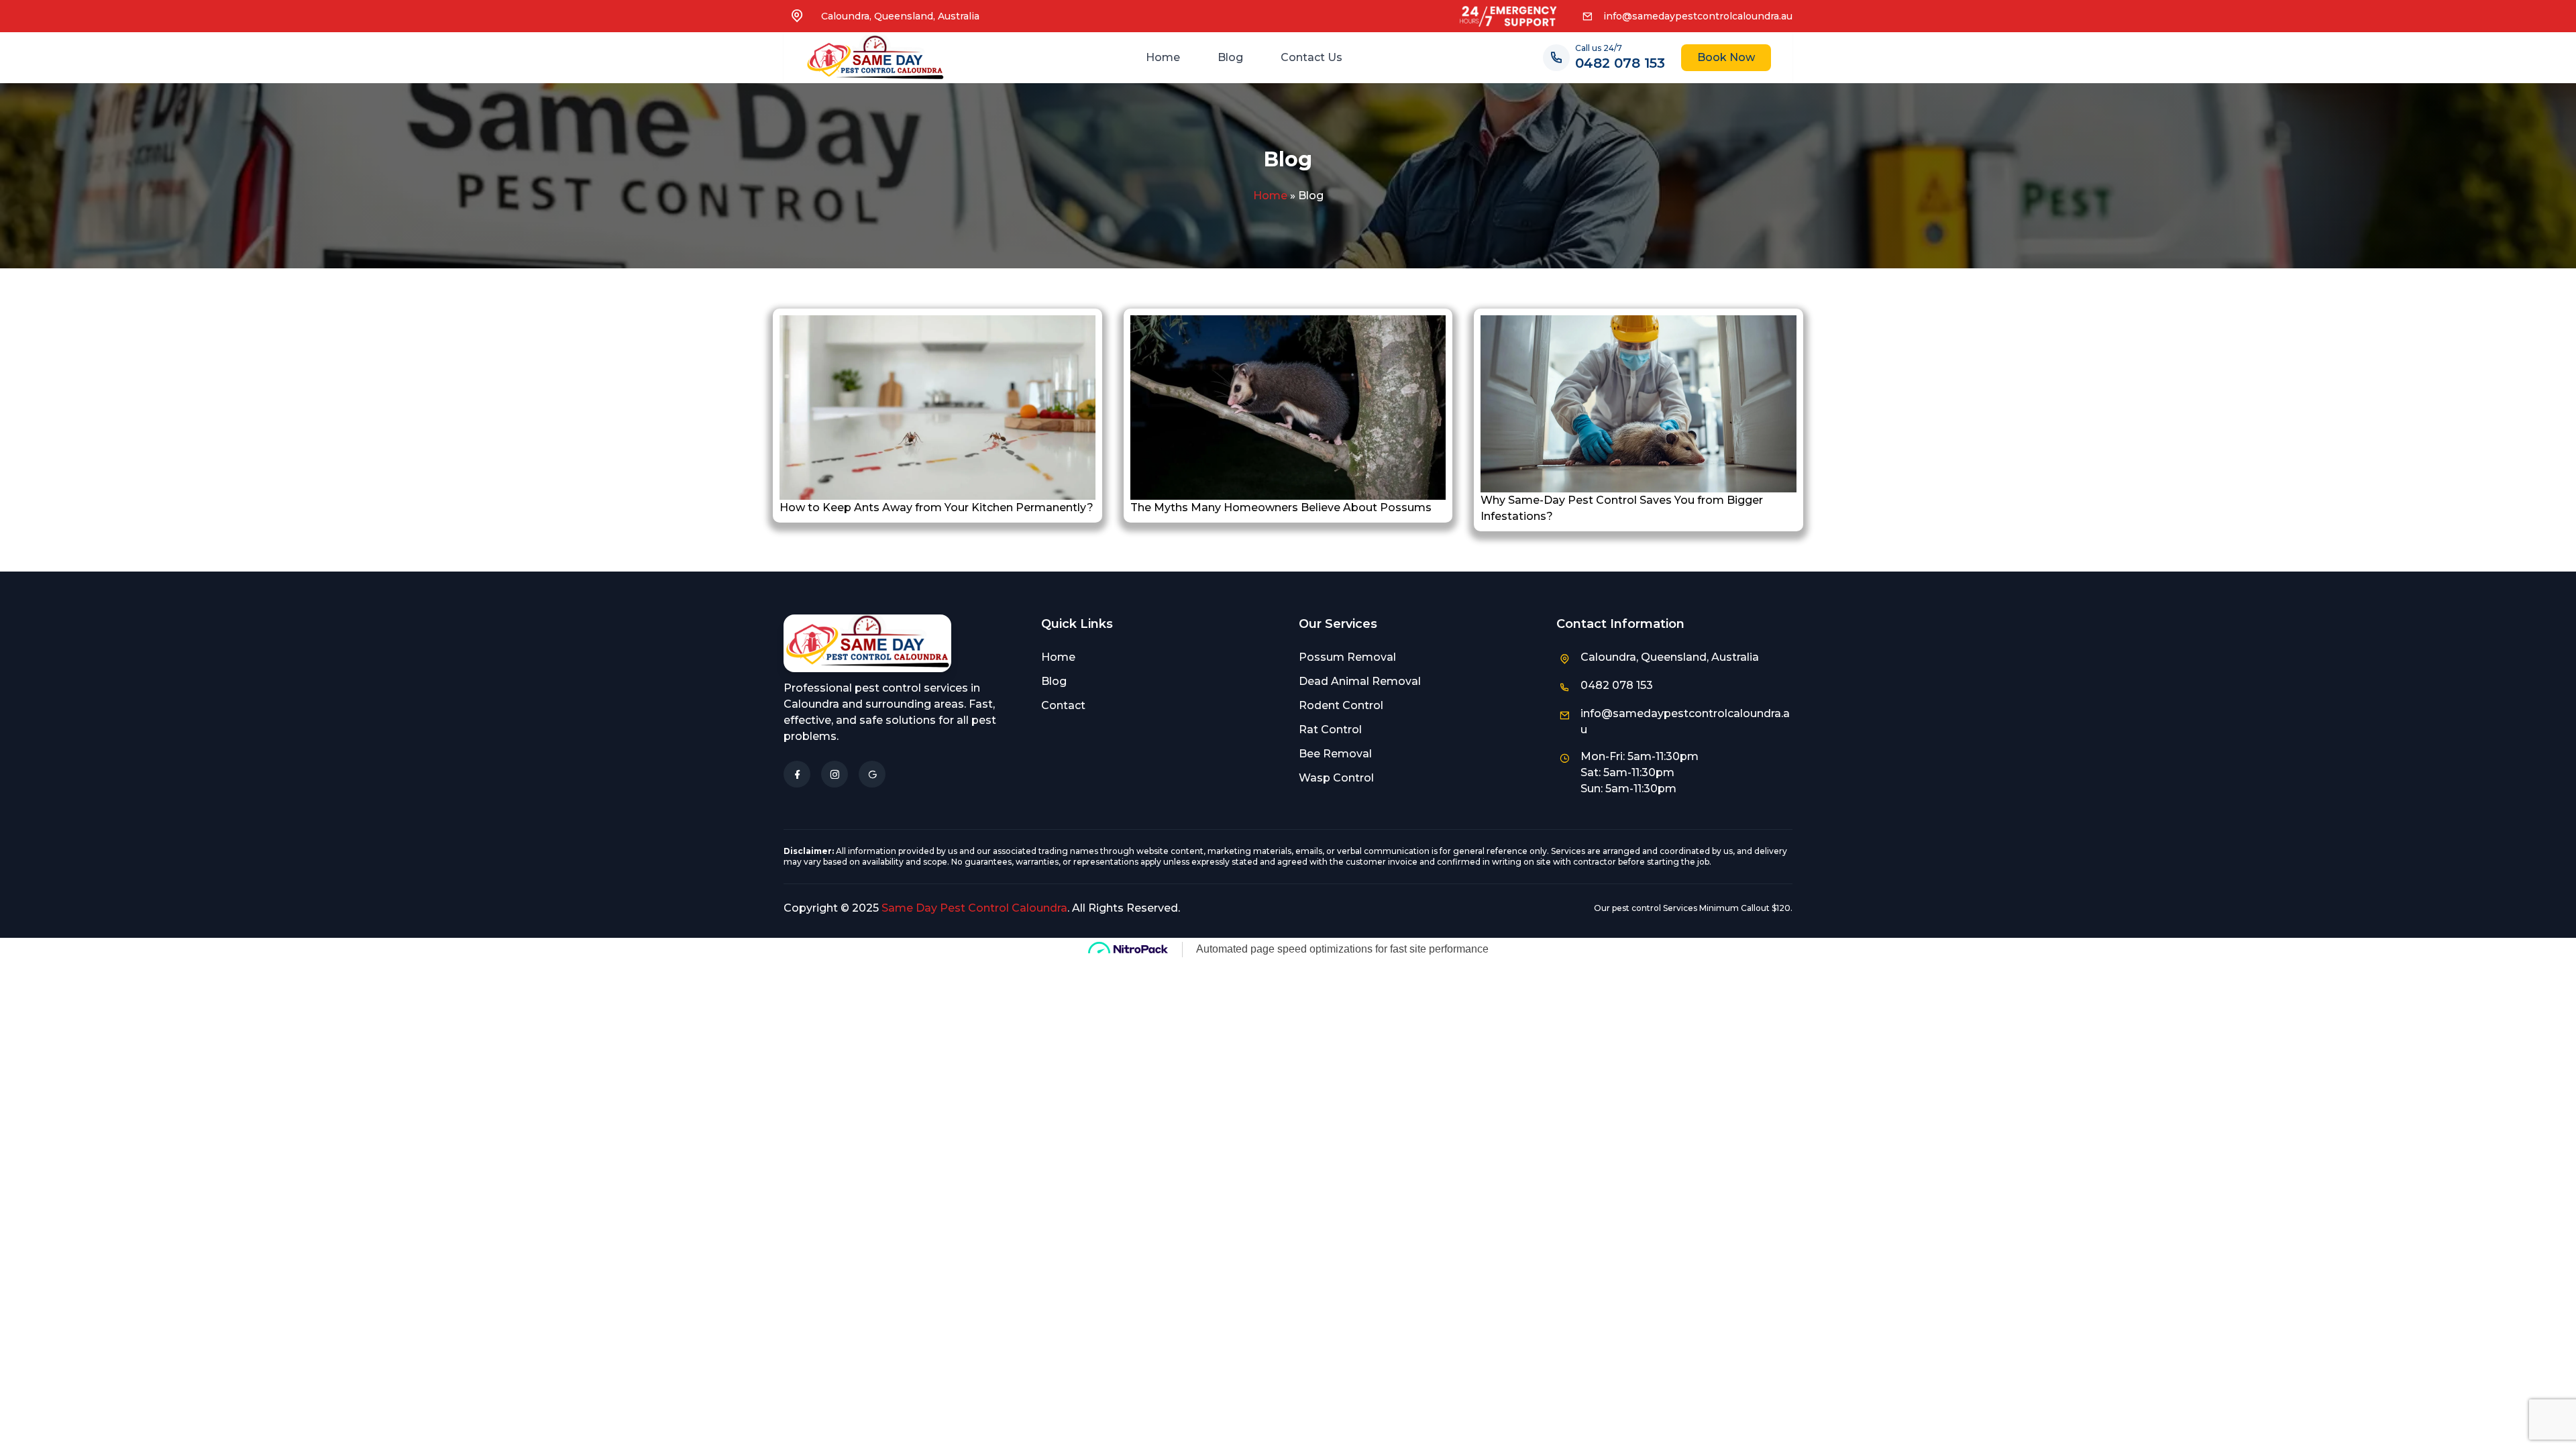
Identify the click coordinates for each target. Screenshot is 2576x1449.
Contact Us (1311, 57)
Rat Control (1330, 730)
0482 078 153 (1620, 63)
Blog (1230, 57)
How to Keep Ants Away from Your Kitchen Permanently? (936, 507)
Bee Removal (1335, 754)
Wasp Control (1336, 778)
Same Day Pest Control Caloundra (974, 908)
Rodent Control (1341, 705)
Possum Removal (1347, 657)
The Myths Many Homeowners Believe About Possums (1281, 507)
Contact (1063, 705)
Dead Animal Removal (1360, 681)
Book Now (1726, 57)
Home (1163, 57)
